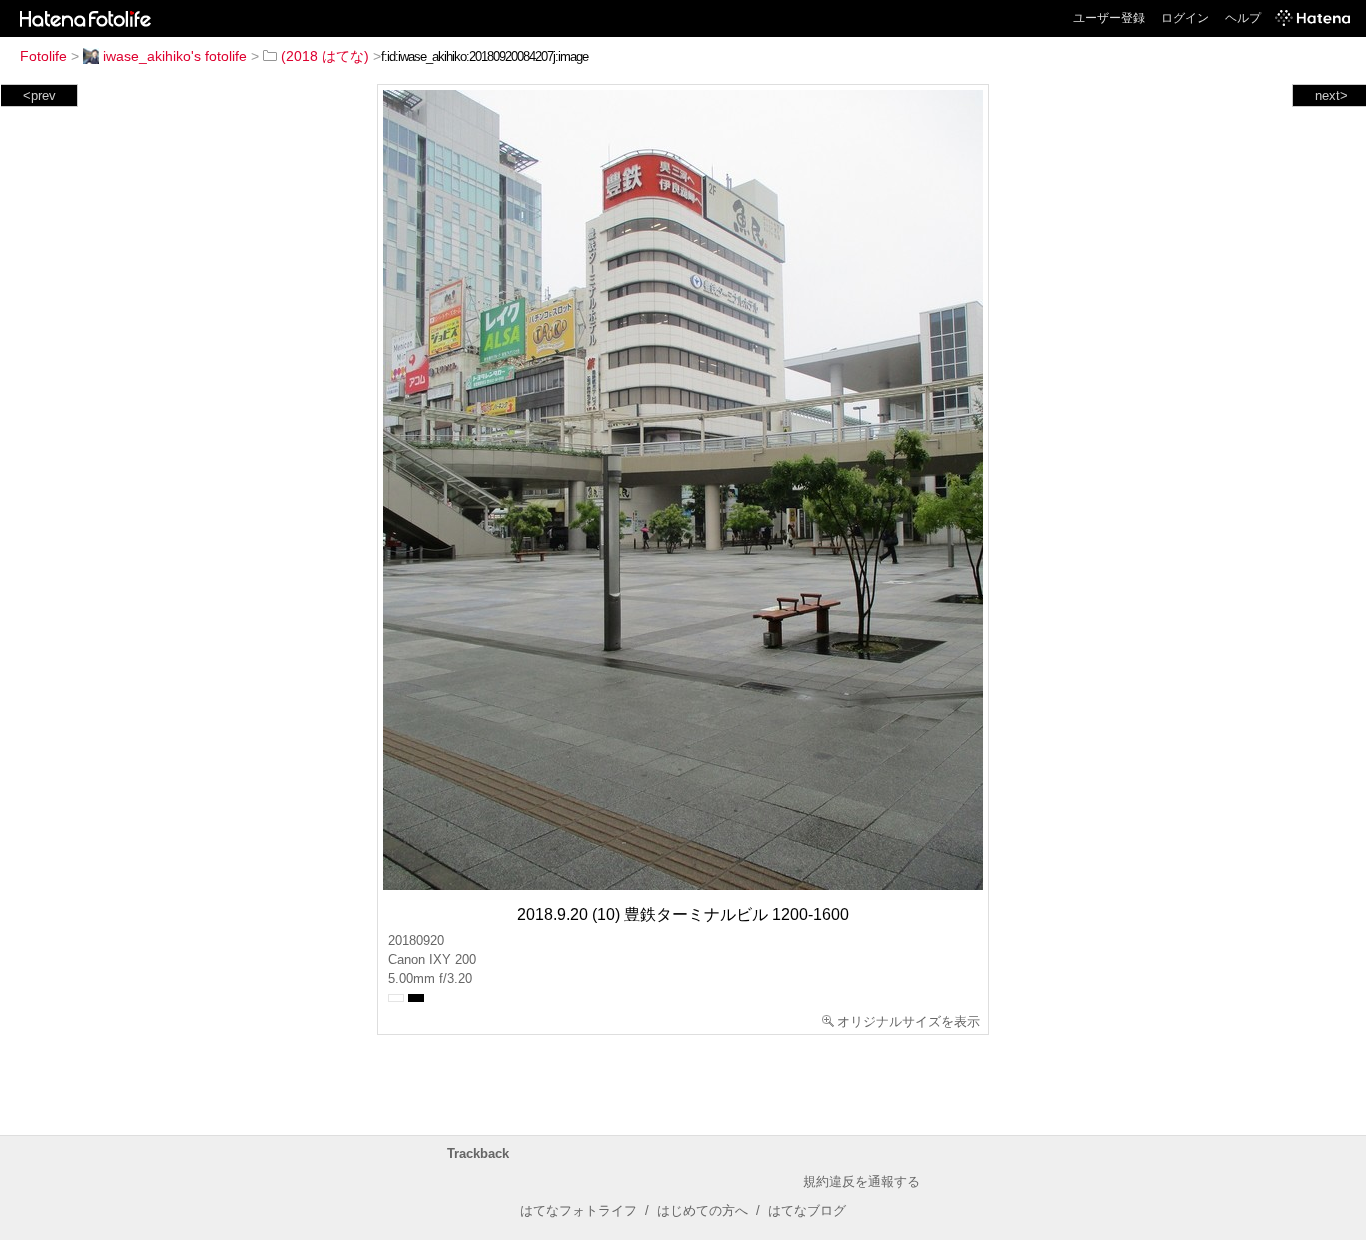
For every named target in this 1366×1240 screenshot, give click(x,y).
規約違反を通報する (861, 1181)
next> (1331, 95)
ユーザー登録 (1109, 18)
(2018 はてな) (325, 56)
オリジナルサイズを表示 (908, 1021)
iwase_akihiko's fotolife (175, 56)
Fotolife (43, 56)
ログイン (1185, 18)
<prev (39, 95)
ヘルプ (1243, 18)
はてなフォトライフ (578, 1210)
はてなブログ (807, 1210)
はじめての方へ (702, 1210)
